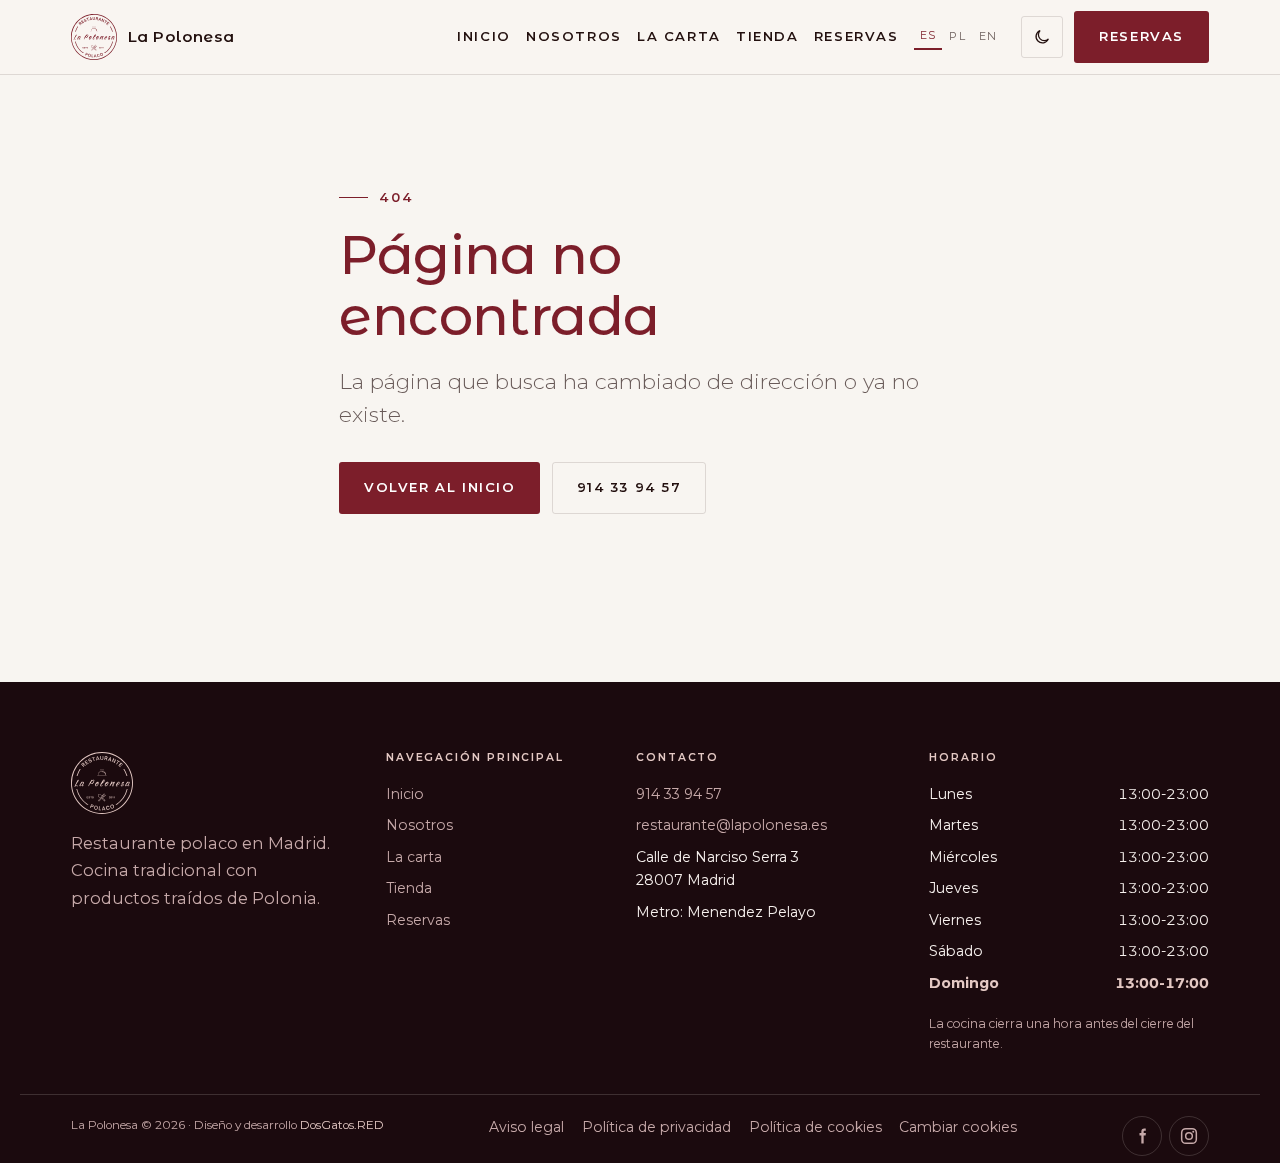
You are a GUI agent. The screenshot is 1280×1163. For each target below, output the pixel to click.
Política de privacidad (656, 1127)
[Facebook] (1142, 1136)
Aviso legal (526, 1127)
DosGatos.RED (342, 1125)
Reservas (856, 36)
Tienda (767, 36)
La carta (679, 36)
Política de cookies (815, 1127)
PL (957, 36)
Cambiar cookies (958, 1127)
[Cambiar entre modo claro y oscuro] (1042, 37)
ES (928, 35)
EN (988, 36)
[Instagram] (1189, 1136)
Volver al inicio (439, 487)
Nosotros (574, 36)
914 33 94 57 (629, 487)
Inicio (483, 36)
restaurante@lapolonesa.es (731, 825)
